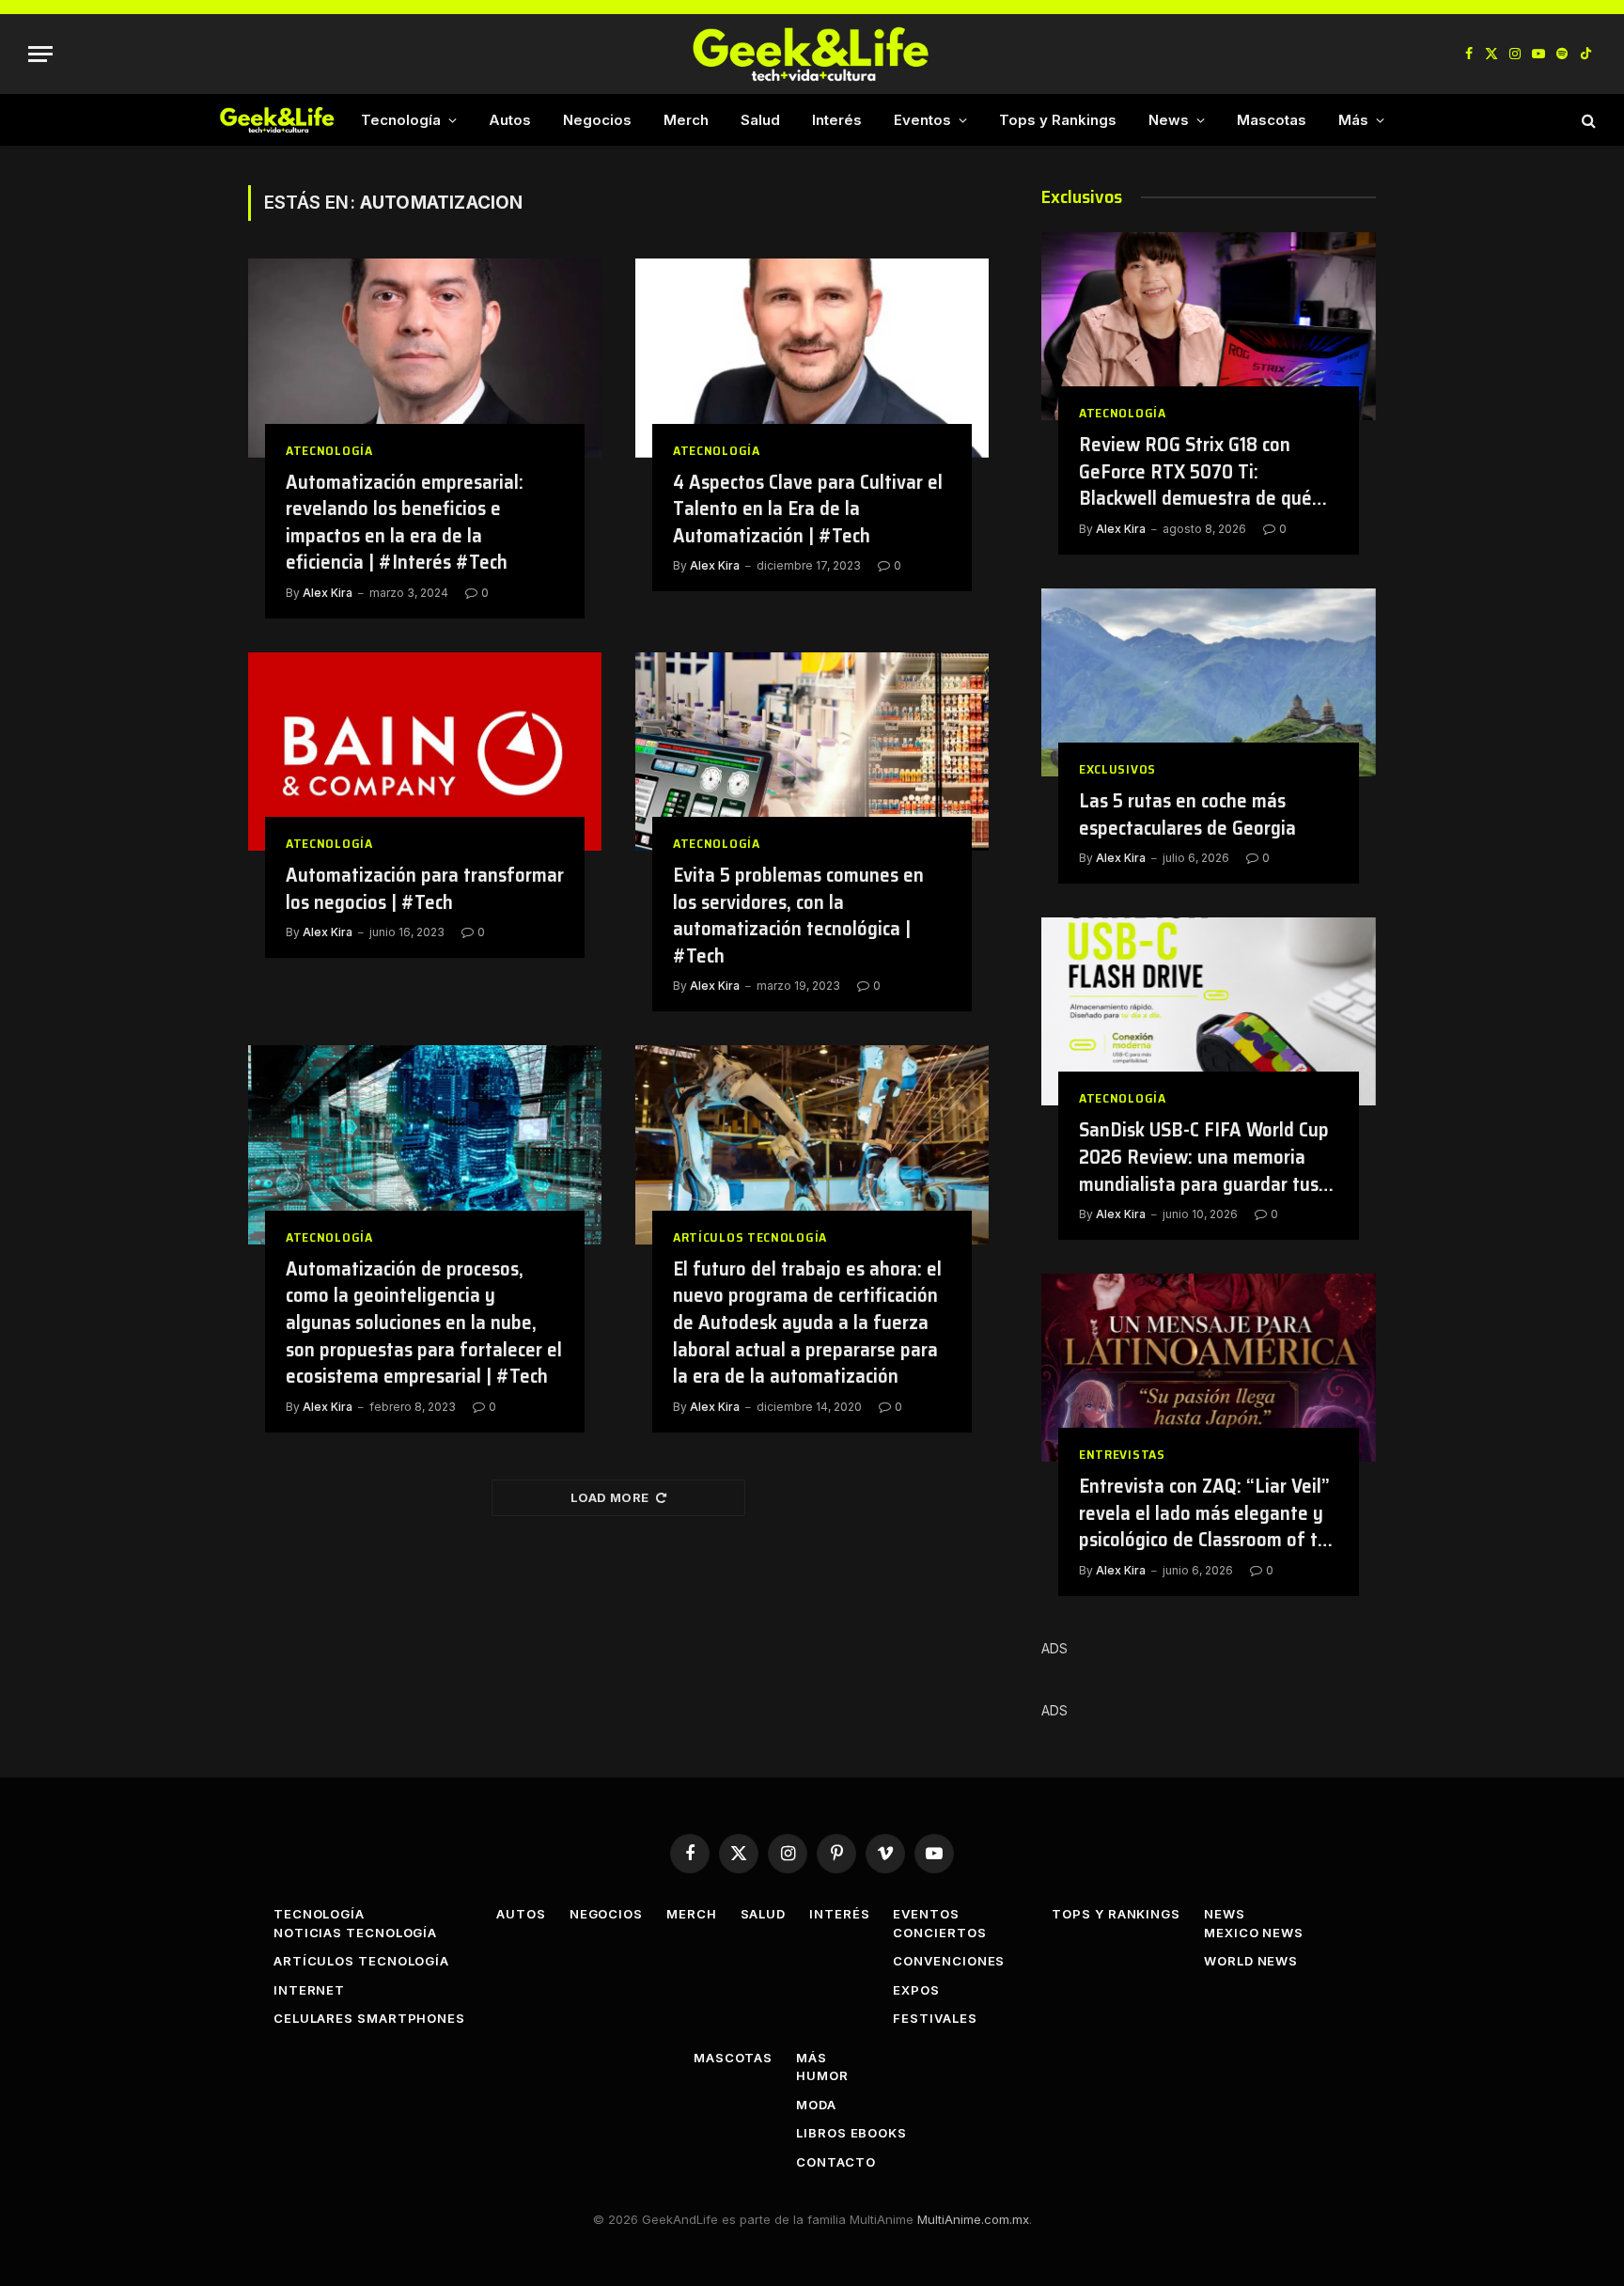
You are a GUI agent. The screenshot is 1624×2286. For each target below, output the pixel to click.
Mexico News (1254, 1933)
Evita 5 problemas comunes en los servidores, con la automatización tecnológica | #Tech (798, 916)
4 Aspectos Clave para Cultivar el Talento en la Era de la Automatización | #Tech (808, 509)
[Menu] (40, 54)
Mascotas (1272, 120)
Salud (760, 120)
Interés (837, 120)
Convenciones (949, 1961)
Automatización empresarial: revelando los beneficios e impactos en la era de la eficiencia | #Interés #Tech (405, 523)
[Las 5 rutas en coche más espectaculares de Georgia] (1209, 682)
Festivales (935, 2018)
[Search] (1587, 120)
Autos (510, 120)
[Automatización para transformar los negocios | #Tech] (425, 752)
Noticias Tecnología (355, 1933)
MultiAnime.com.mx (973, 2219)
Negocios (597, 120)
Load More (610, 1497)
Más (1353, 120)
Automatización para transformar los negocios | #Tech (425, 889)
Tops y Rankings (1058, 120)
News (1169, 120)
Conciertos (939, 1933)
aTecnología (329, 451)
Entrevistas (1122, 1455)
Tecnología (401, 120)
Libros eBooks (851, 2133)
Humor (822, 2075)
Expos (916, 1990)
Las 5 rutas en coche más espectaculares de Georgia (1187, 814)
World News (1251, 1961)
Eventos (922, 120)
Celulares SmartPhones (369, 2018)
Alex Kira (328, 593)
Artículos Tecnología (750, 1237)
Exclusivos (1117, 769)
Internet (309, 1990)
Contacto (835, 2162)
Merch (686, 120)
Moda (816, 2105)
